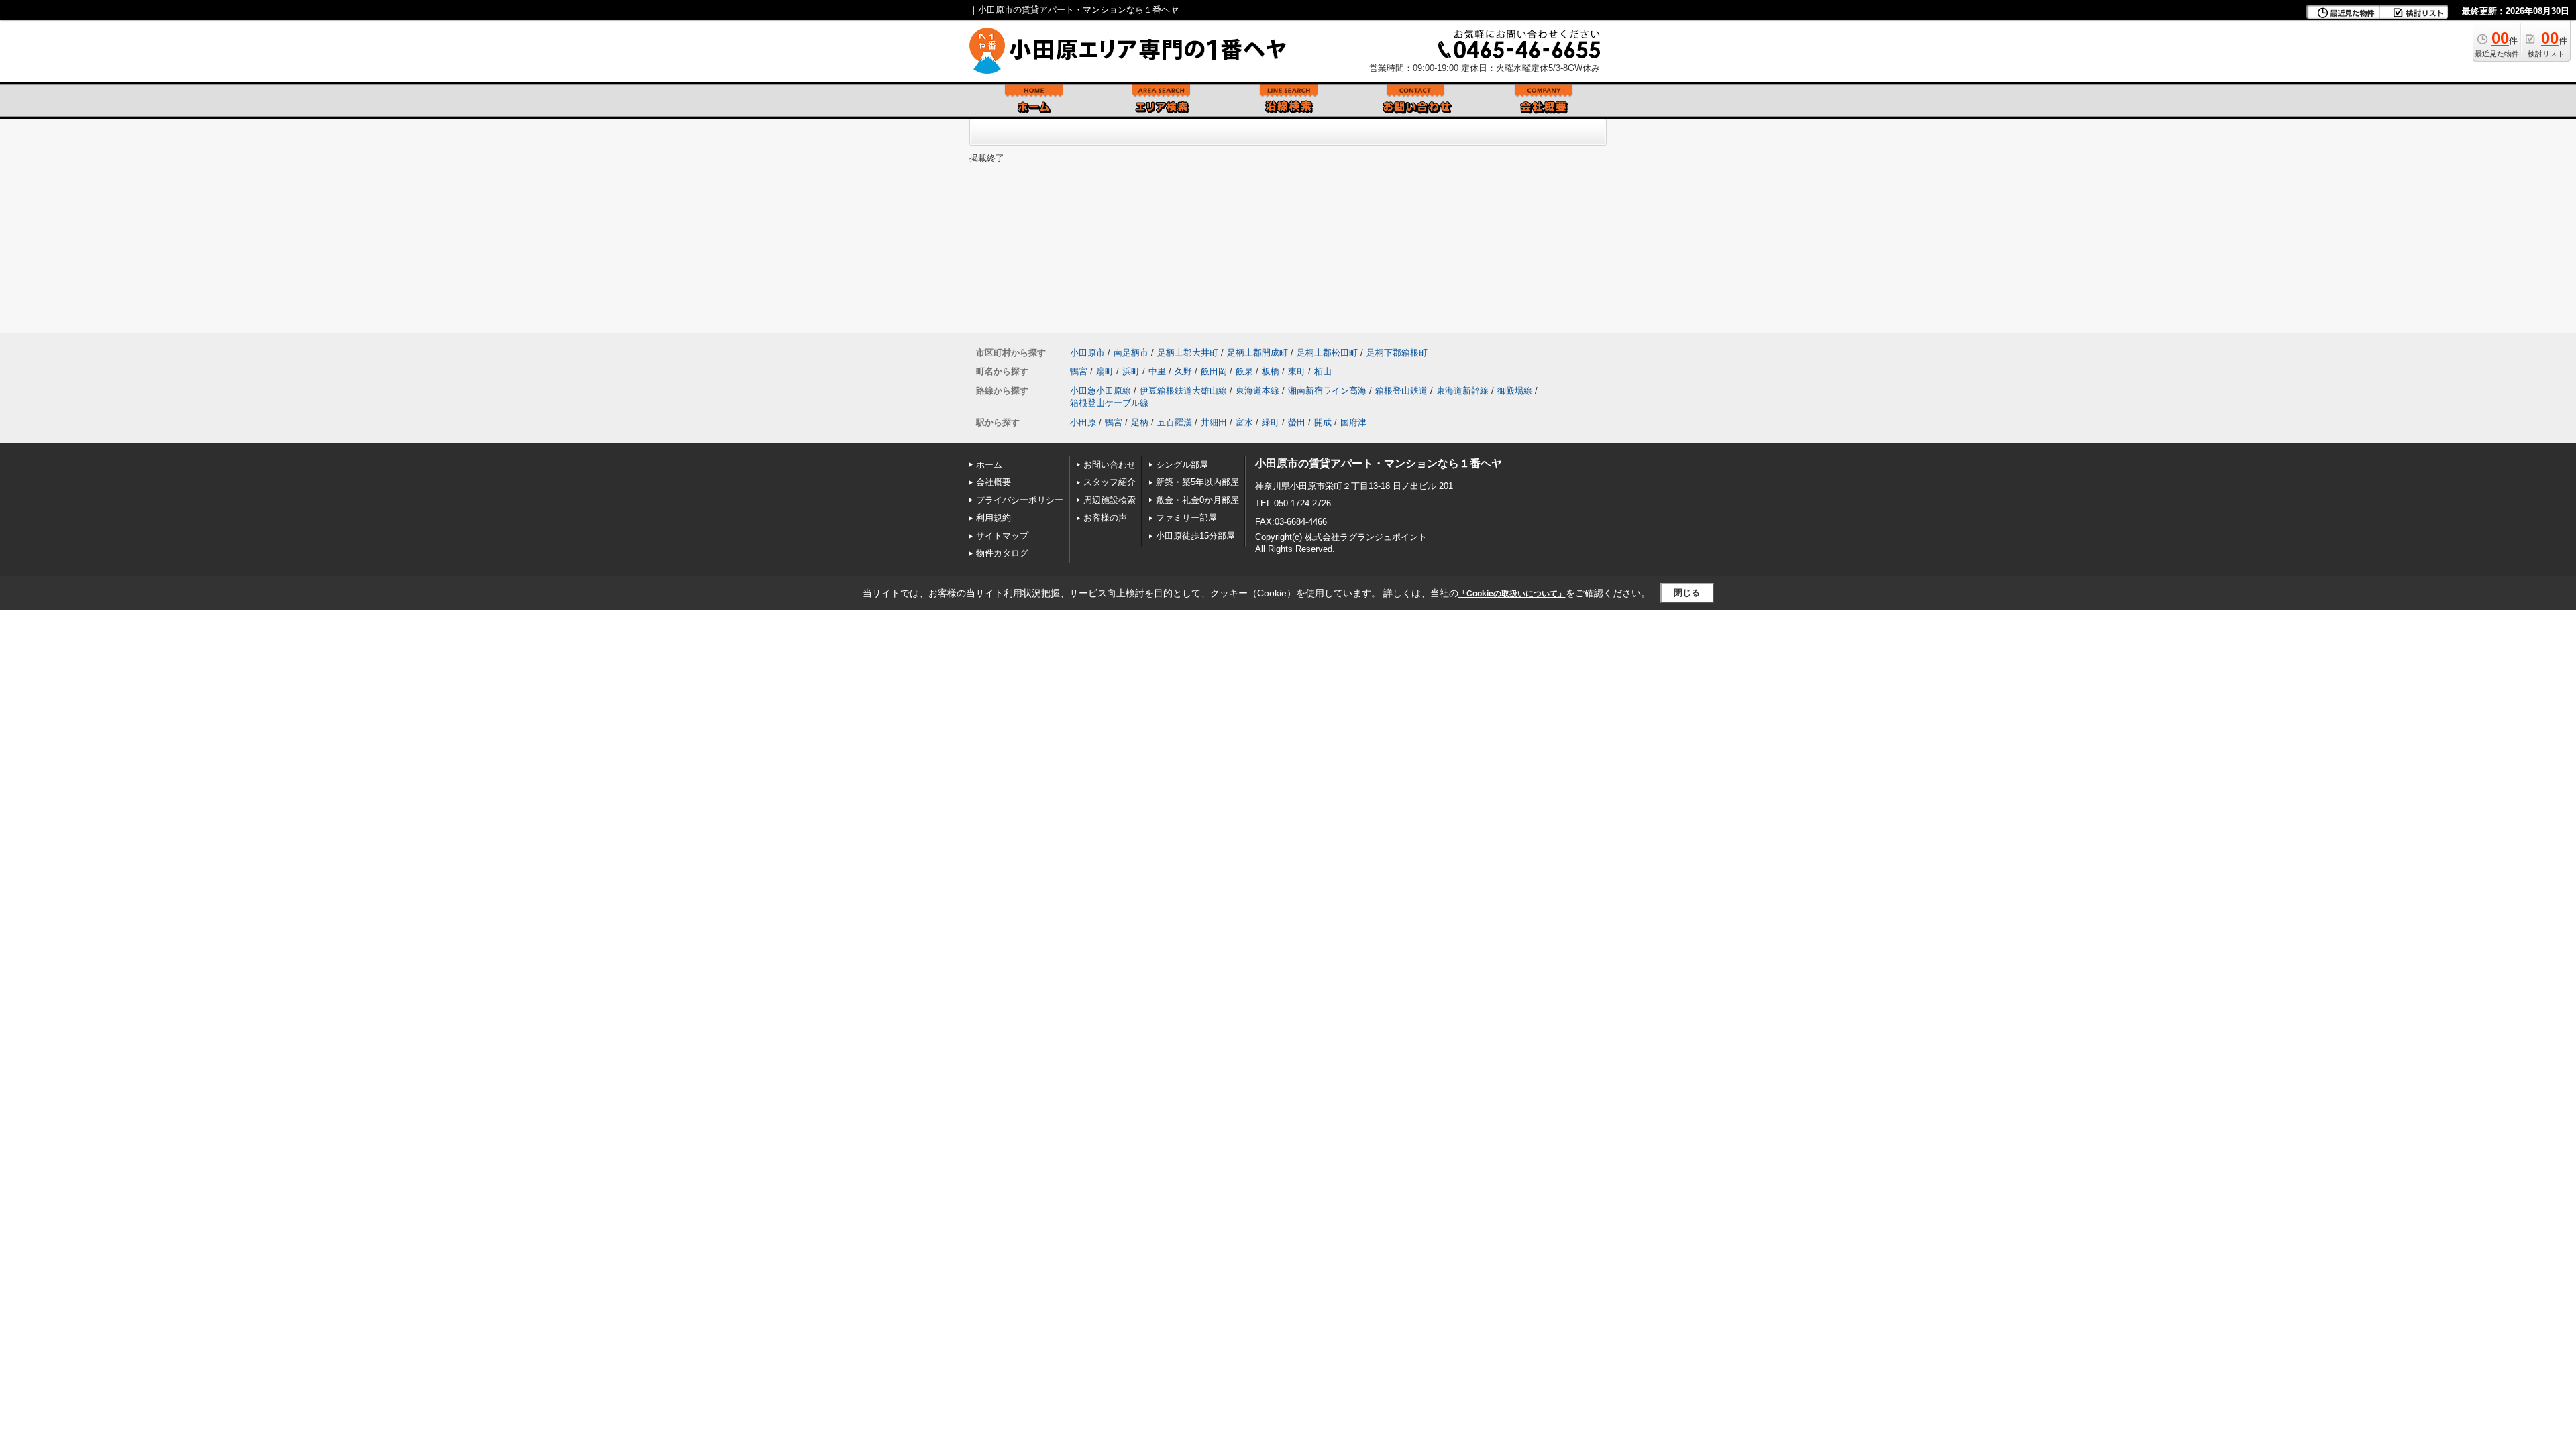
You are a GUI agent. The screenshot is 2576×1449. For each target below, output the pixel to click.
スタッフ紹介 (1110, 482)
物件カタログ (1002, 553)
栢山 (1323, 371)
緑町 (1271, 422)
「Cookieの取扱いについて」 (1512, 594)
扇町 (1105, 371)
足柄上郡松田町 (1327, 353)
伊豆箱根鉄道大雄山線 (1183, 391)
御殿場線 (1515, 391)
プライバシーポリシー (1020, 500)
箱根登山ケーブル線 (1109, 403)
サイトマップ (1002, 536)
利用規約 (994, 518)
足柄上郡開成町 (1257, 353)
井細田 (1214, 422)
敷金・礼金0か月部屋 (1197, 500)
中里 (1157, 371)
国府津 (1353, 422)
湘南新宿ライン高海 (1327, 391)
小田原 (1083, 422)
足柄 (1140, 422)
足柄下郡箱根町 (1397, 353)
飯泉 (1244, 371)
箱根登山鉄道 (1401, 391)
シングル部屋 (1182, 465)
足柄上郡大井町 (1188, 353)
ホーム (989, 465)
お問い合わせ (1110, 465)
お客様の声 (1105, 518)
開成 (1323, 422)
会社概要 (994, 482)
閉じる (1687, 593)
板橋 (1271, 371)
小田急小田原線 (1101, 391)
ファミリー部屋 (1186, 518)
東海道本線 (1257, 391)
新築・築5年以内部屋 (1197, 482)
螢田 (1297, 422)
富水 (1244, 422)
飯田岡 (1214, 371)
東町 (1297, 371)
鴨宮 (1079, 371)
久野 (1183, 371)
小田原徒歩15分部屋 (1195, 536)
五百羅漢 (1175, 422)
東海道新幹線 (1462, 391)
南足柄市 (1131, 353)
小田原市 (1087, 353)
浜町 (1131, 371)
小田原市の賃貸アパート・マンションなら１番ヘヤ (1379, 463)
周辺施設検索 (1110, 500)
